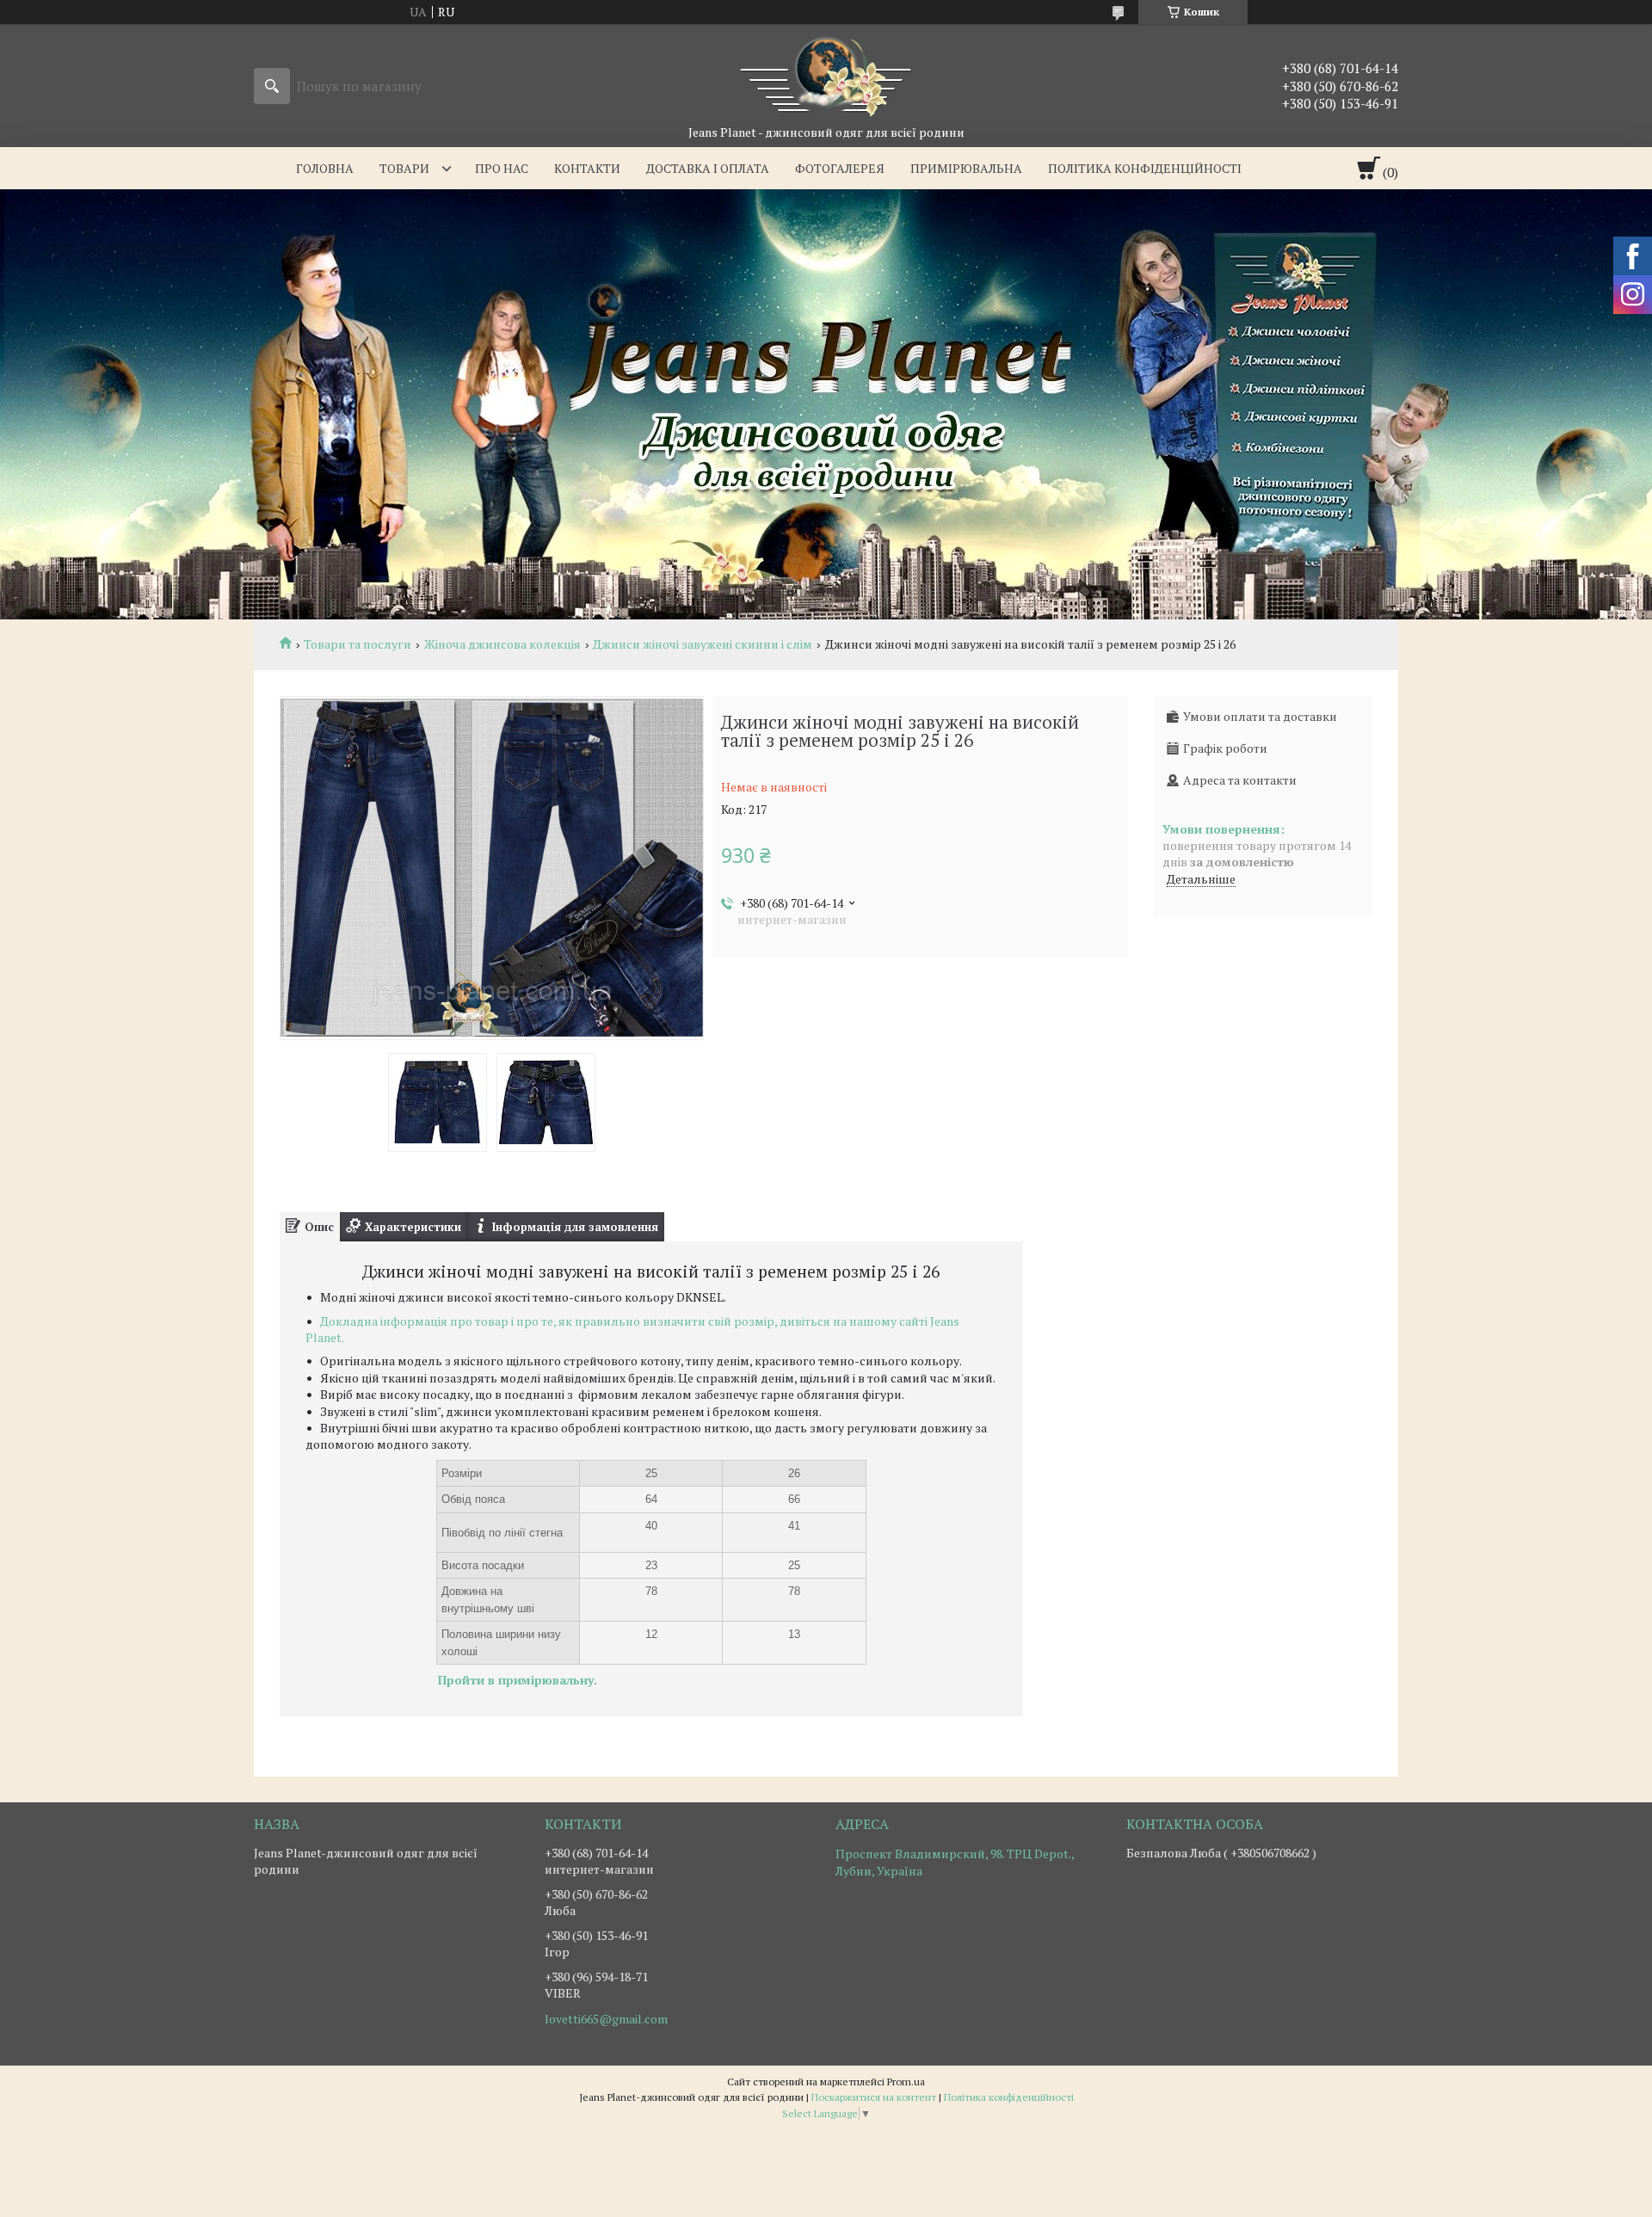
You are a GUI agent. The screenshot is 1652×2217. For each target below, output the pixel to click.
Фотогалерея (840, 168)
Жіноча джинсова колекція (502, 644)
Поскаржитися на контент (874, 2097)
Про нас (502, 168)
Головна (325, 168)
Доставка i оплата (708, 168)
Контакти (587, 168)
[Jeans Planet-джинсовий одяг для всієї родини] (826, 74)
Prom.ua (906, 2082)
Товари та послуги (358, 644)
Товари (404, 168)
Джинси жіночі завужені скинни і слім (703, 644)
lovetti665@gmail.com (606, 2019)
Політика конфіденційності (1145, 168)
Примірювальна (966, 168)
